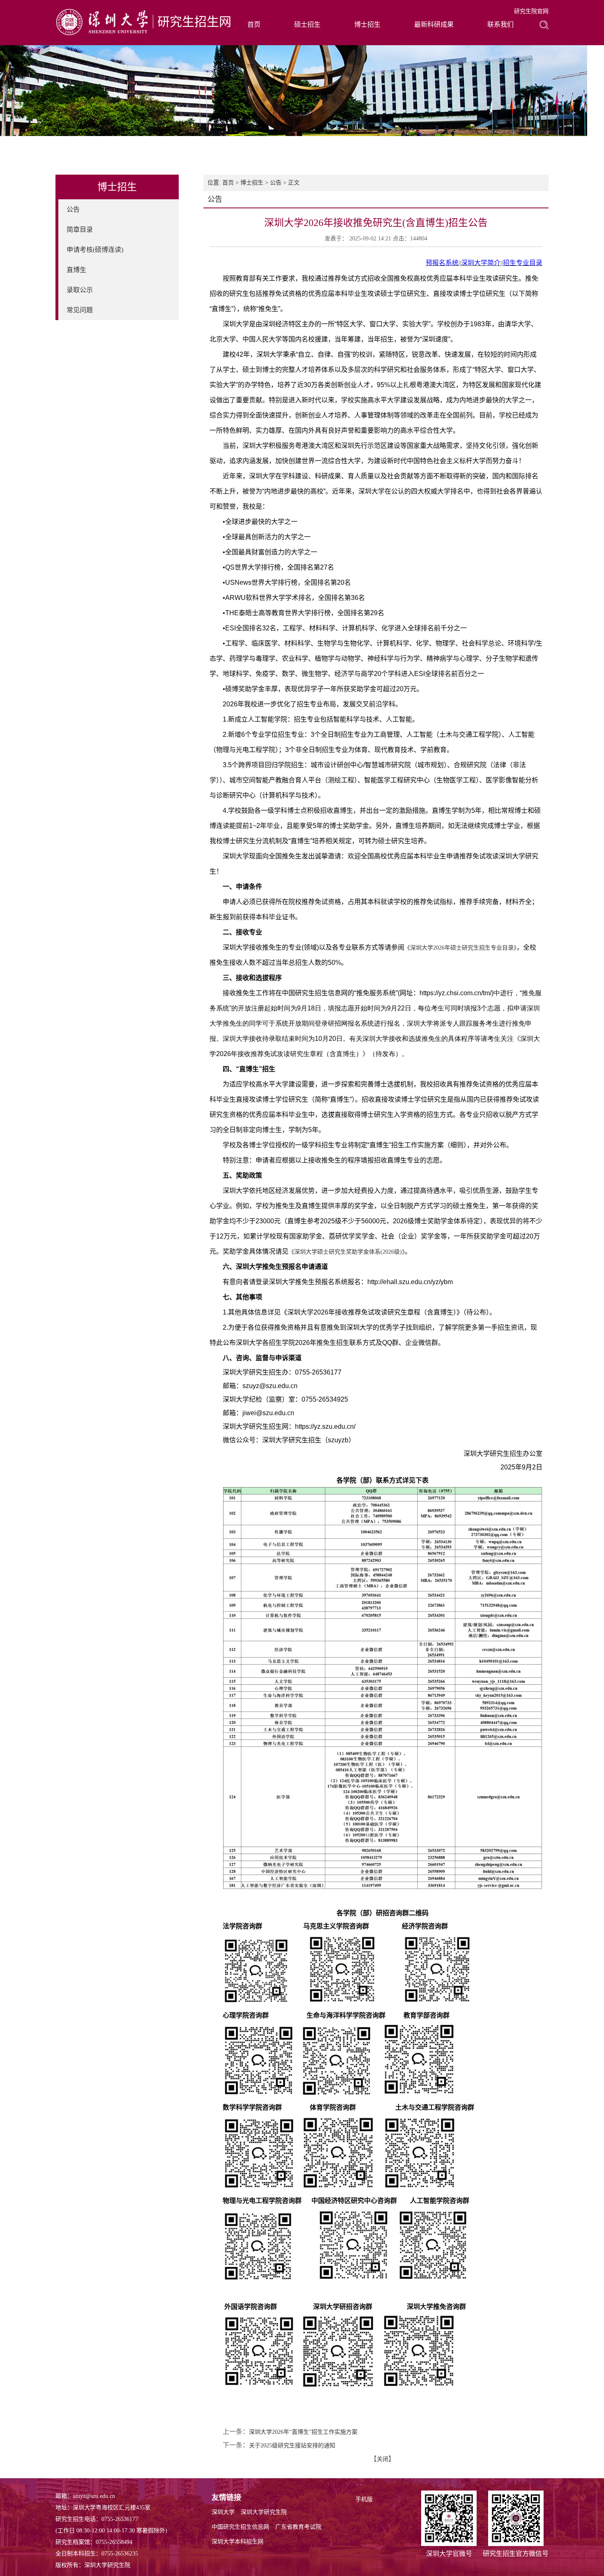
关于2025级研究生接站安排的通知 (292, 2446)
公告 (73, 209)
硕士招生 (307, 24)
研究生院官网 (531, 11)
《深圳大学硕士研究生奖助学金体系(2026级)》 (347, 1252)
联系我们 (500, 24)
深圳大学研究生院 (264, 2512)
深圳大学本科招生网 (237, 2542)
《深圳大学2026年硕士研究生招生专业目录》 (460, 948)
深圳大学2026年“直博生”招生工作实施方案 (303, 2432)
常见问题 (80, 310)
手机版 (364, 2499)
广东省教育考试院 (298, 2527)
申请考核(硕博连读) (95, 250)
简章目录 (80, 229)
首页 (254, 24)
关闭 (383, 2459)
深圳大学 (223, 2512)
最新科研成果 (434, 24)
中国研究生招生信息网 (240, 2527)
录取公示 (80, 290)
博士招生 (367, 24)
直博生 (76, 270)
